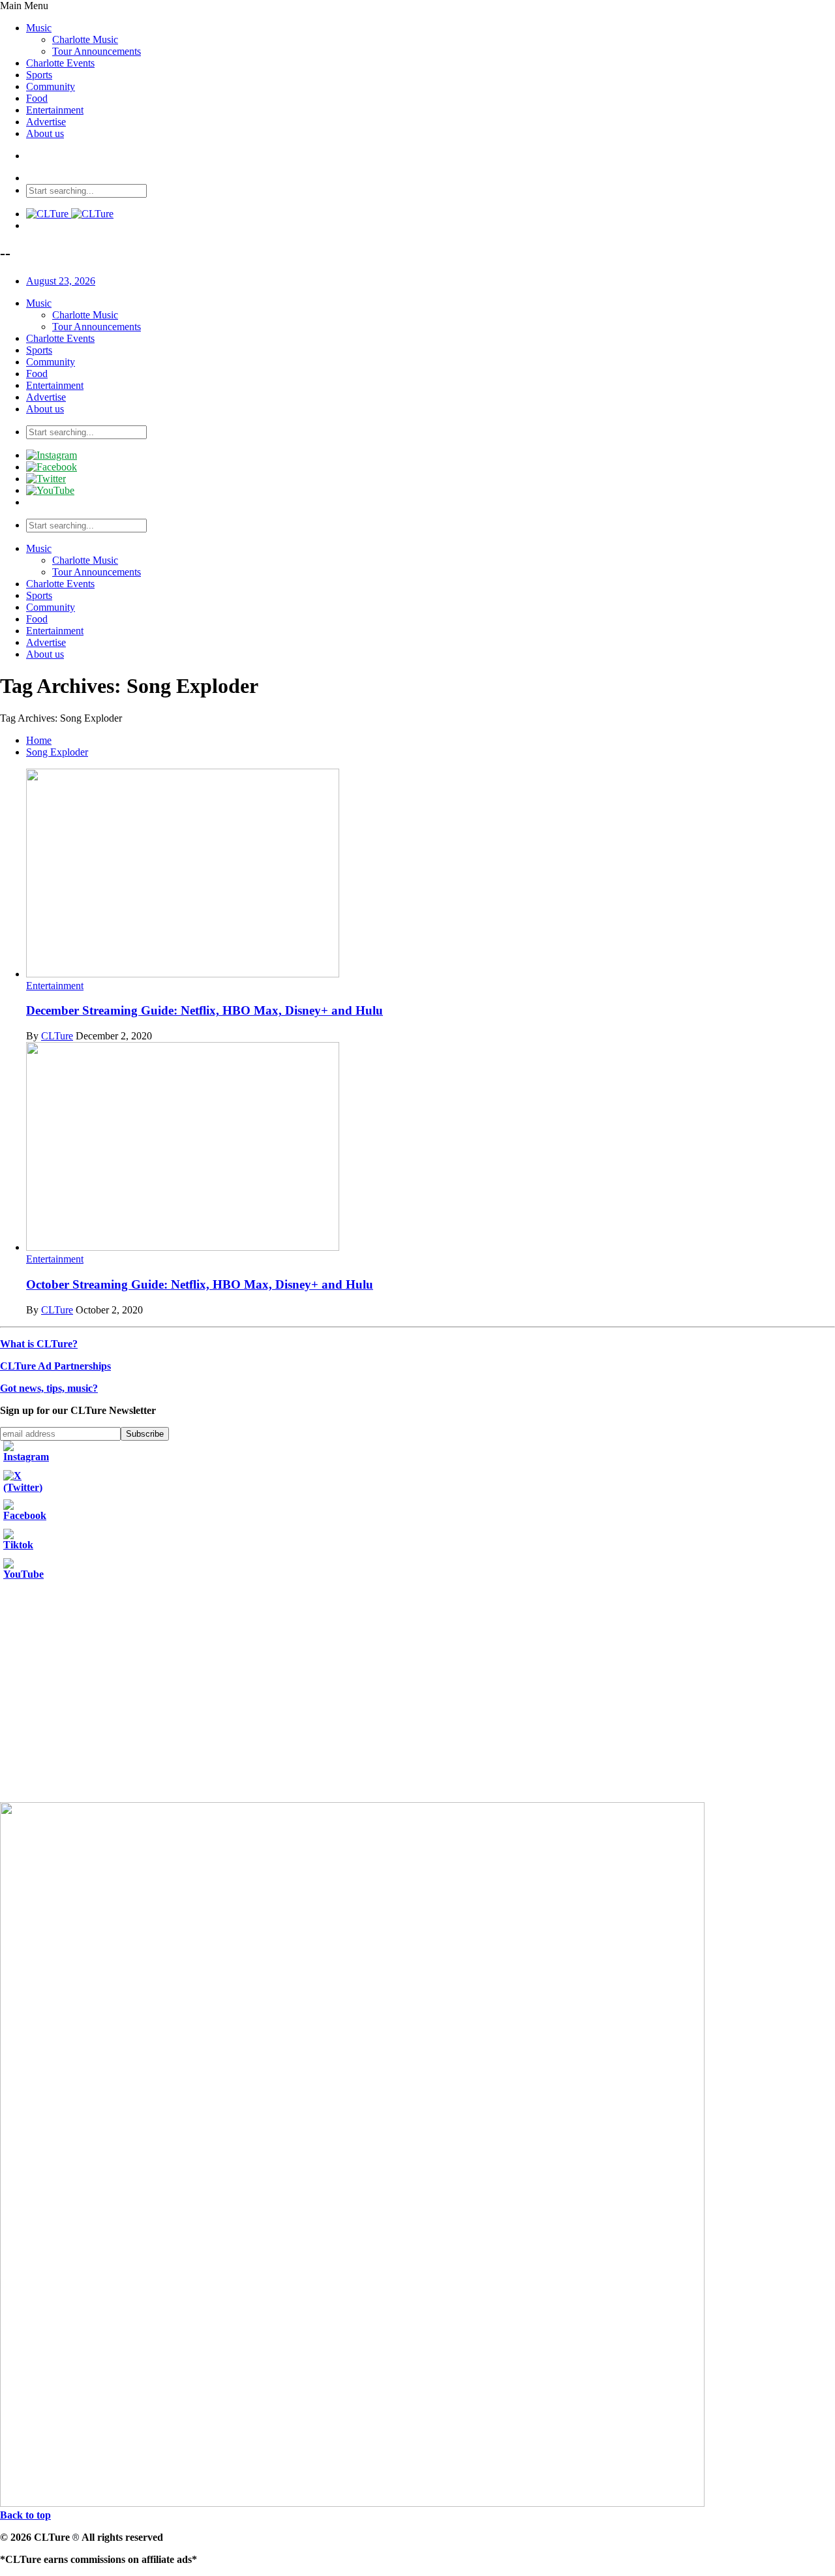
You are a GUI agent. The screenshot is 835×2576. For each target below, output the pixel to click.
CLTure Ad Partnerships (55, 1366)
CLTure (57, 1036)
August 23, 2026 (61, 281)
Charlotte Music (85, 39)
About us (45, 133)
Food (37, 98)
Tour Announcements (97, 51)
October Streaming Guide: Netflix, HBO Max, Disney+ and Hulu (200, 1284)
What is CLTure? (39, 1344)
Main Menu (24, 6)
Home (39, 740)
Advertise (46, 122)
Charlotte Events (60, 63)
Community (51, 86)
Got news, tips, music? (49, 1388)
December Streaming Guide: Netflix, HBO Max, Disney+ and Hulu (205, 1010)
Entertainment (55, 110)
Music (39, 28)
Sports (39, 75)
